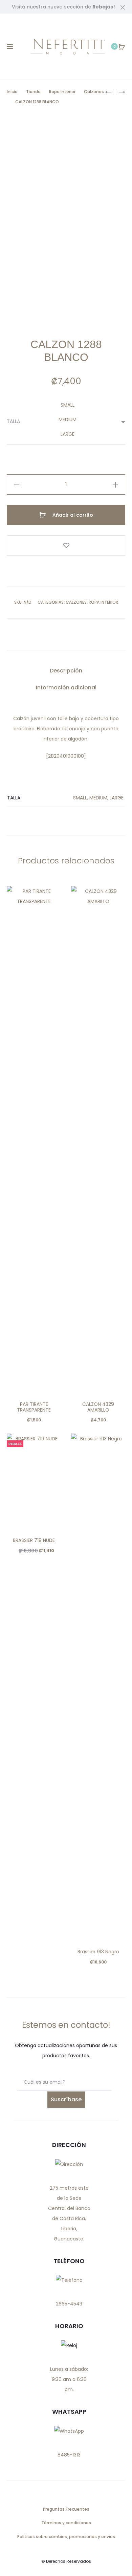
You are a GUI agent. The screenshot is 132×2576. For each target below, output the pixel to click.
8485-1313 (69, 2455)
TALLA (13, 421)
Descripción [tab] (66, 671)
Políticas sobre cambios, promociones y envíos (66, 2537)
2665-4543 (69, 2304)
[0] (122, 46)
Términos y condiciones (66, 2523)
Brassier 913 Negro (98, 1952)
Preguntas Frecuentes (66, 2509)
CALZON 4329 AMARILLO (98, 1407)
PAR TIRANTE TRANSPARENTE (34, 1407)
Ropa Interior (62, 92)
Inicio (12, 92)
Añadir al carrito (72, 515)
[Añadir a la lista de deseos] (66, 545)
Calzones (94, 92)
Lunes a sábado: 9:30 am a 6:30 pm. (69, 2379)
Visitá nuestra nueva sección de (63, 7)
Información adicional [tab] (66, 688)
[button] (17, 485)
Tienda (33, 92)
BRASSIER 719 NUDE (34, 1540)
